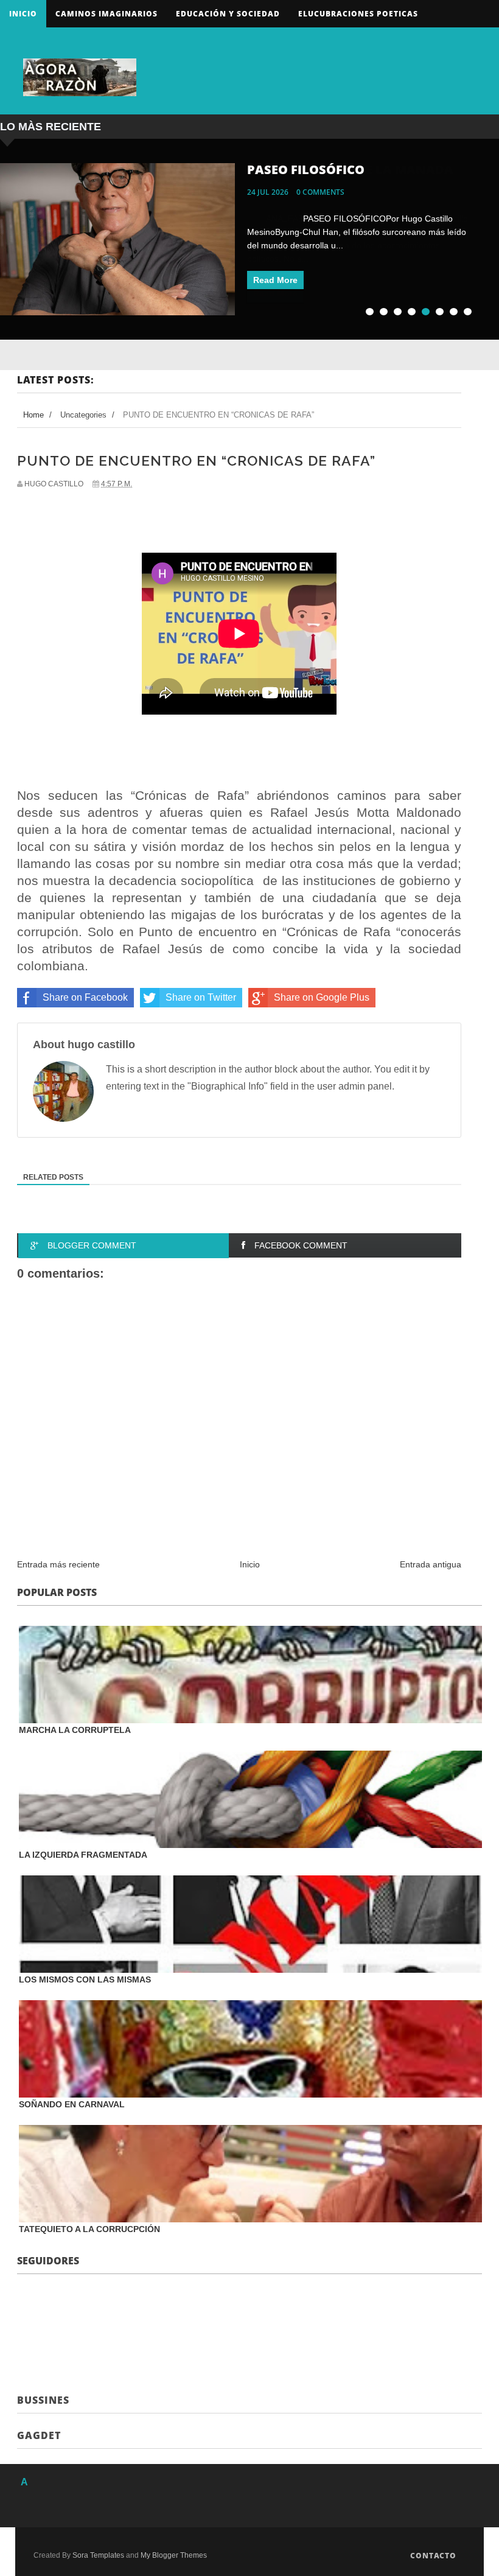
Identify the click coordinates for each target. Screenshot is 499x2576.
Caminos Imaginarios (106, 14)
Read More (275, 280)
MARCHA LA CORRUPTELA (75, 1730)
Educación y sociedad (228, 14)
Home (33, 415)
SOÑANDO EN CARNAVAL (72, 2104)
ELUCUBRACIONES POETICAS (358, 14)
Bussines (43, 2400)
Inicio (23, 14)
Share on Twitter (201, 997)
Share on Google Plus (322, 997)
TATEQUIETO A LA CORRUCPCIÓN (89, 2229)
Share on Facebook (85, 997)
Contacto (433, 2556)
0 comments (320, 192)
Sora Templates (98, 2555)
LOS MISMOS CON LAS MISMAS (85, 1979)
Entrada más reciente (58, 1564)
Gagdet (39, 2435)
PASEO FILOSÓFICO (306, 170)
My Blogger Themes (174, 2555)
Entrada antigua (431, 1564)
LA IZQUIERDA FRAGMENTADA (83, 1855)
